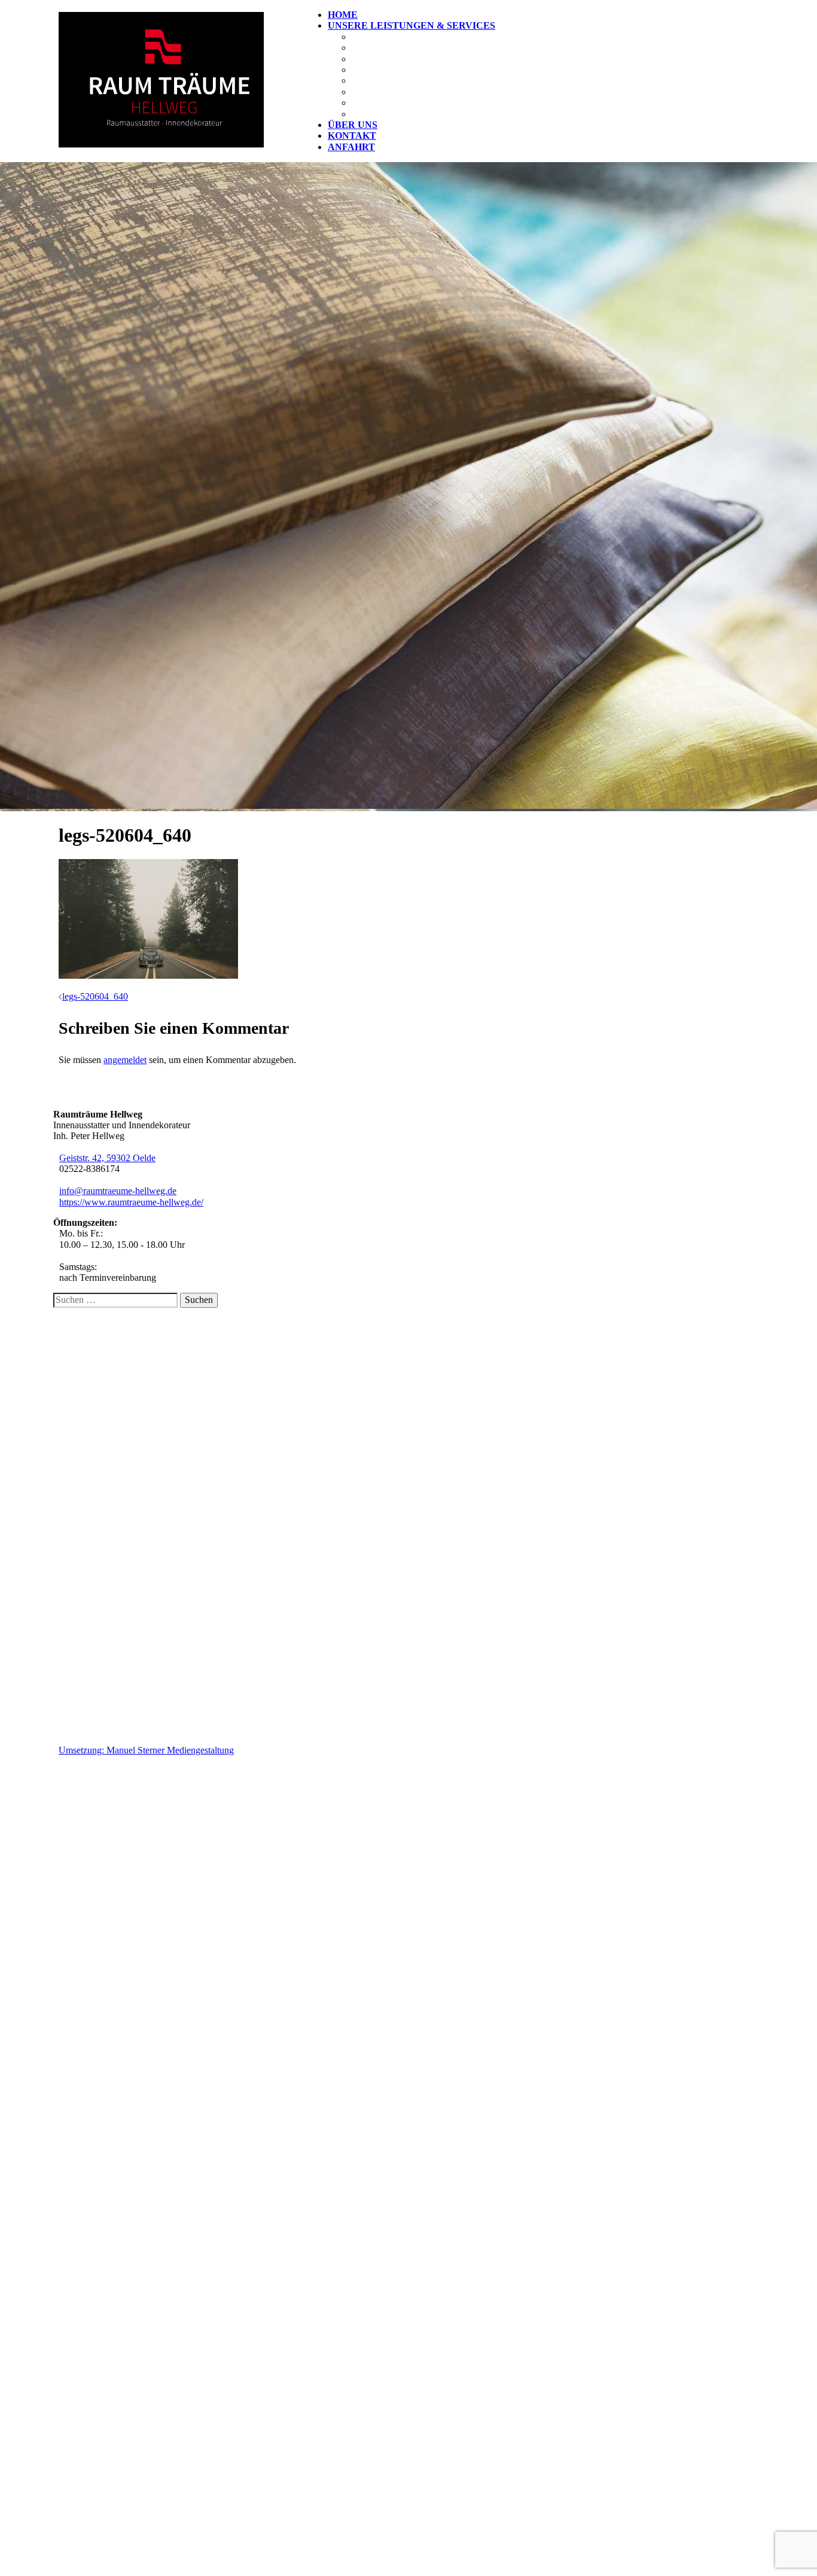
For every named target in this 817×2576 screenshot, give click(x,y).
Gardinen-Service (401, 48)
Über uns (353, 125)
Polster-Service (397, 59)
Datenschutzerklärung (124, 1382)
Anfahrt (351, 147)
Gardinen (378, 37)
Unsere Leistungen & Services (411, 25)
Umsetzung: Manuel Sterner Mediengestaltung (146, 1750)
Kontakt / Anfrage (117, 1360)
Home (343, 15)
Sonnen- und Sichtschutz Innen (439, 92)
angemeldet (125, 1060)
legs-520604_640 (95, 996)
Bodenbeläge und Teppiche (427, 70)
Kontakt (352, 136)
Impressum (103, 1371)
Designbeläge (391, 80)
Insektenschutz (397, 114)
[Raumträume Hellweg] (161, 144)
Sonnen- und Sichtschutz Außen (442, 103)
